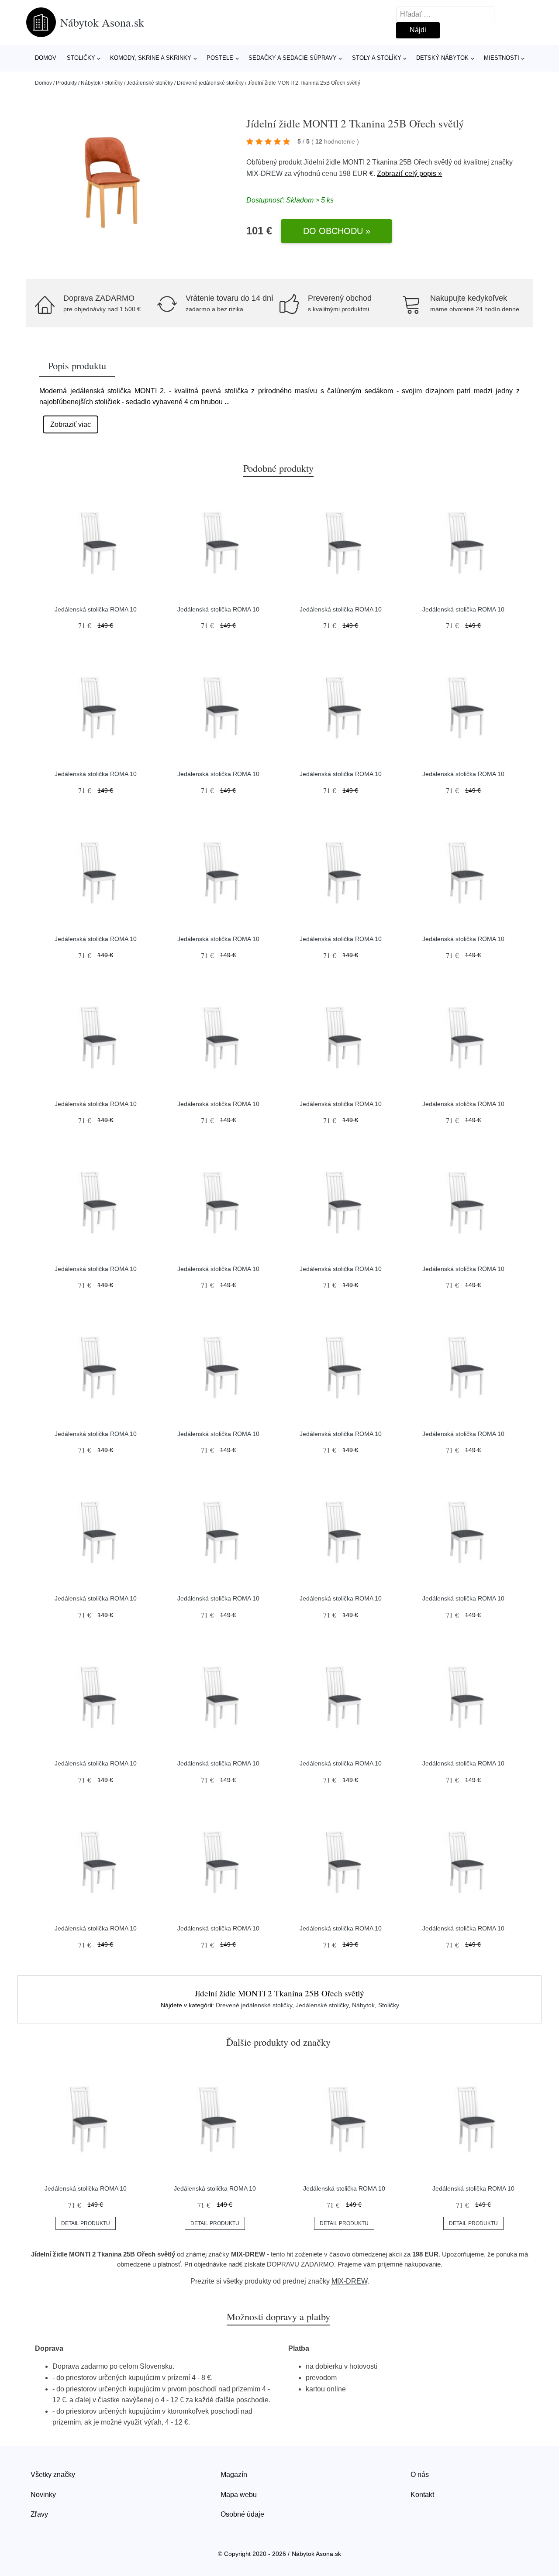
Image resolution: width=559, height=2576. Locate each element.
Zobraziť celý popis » (409, 173)
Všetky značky (53, 2475)
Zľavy (39, 2514)
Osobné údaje (242, 2514)
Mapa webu (239, 2495)
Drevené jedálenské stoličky (210, 83)
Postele (220, 58)
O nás (420, 2475)
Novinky (43, 2495)
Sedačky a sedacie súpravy (293, 58)
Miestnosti (502, 58)
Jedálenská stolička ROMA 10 (96, 609)
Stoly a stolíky (377, 58)
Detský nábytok (442, 58)
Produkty (66, 83)
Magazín (234, 2475)
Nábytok (91, 83)
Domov (46, 58)
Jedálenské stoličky (150, 83)
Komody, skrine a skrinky (151, 58)
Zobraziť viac (71, 424)
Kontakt (422, 2495)
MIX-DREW (264, 173)
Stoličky (81, 58)
